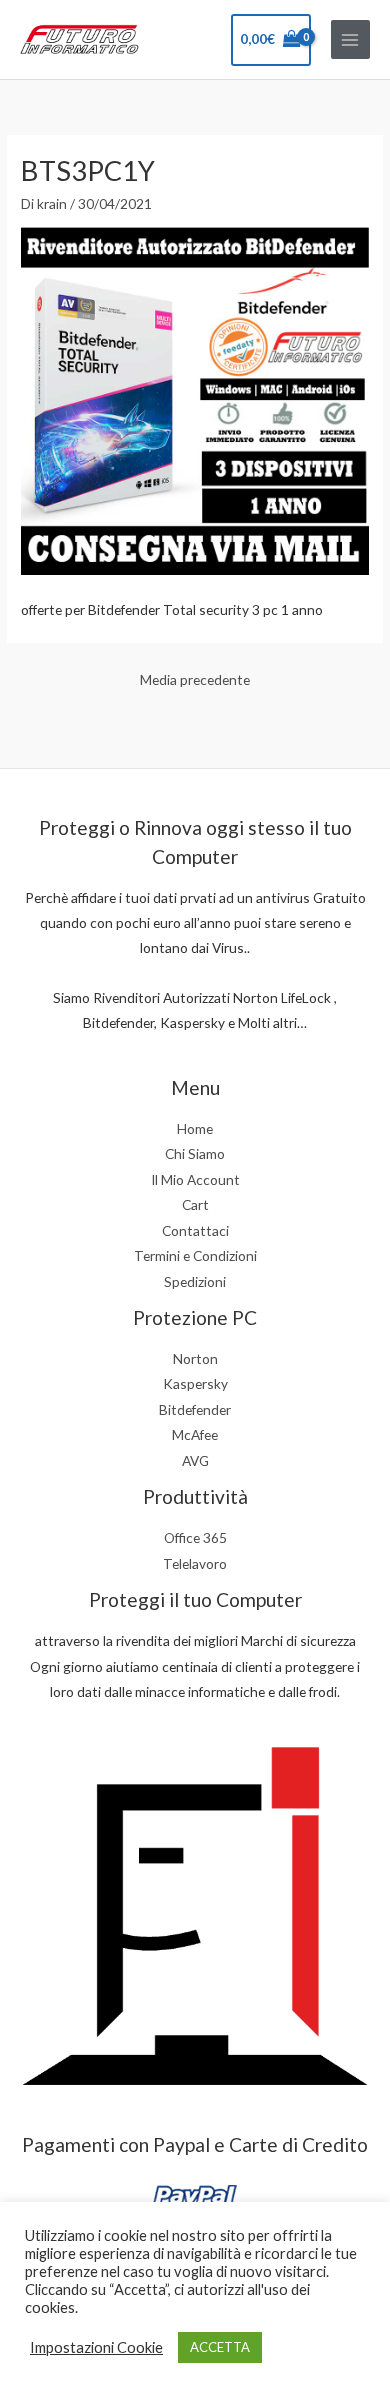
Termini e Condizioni (195, 1255)
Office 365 (195, 1537)
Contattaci (195, 1230)
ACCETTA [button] (220, 2347)
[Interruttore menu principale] (350, 39)
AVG (195, 1460)
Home (195, 1128)
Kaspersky (195, 1383)
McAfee (195, 1434)
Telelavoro (195, 1563)
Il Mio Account (195, 1179)
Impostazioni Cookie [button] (96, 2347)
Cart (195, 1204)
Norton (195, 1358)
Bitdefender (195, 1409)
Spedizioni (195, 1281)
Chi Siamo (195, 1153)
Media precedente (195, 679)
